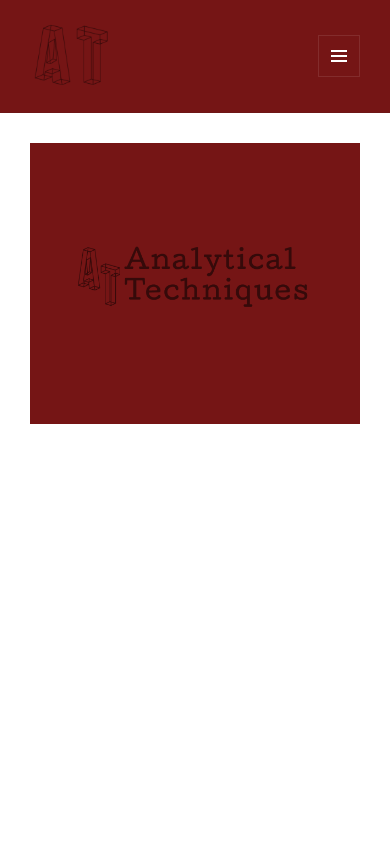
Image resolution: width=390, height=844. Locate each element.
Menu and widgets (339, 76)
